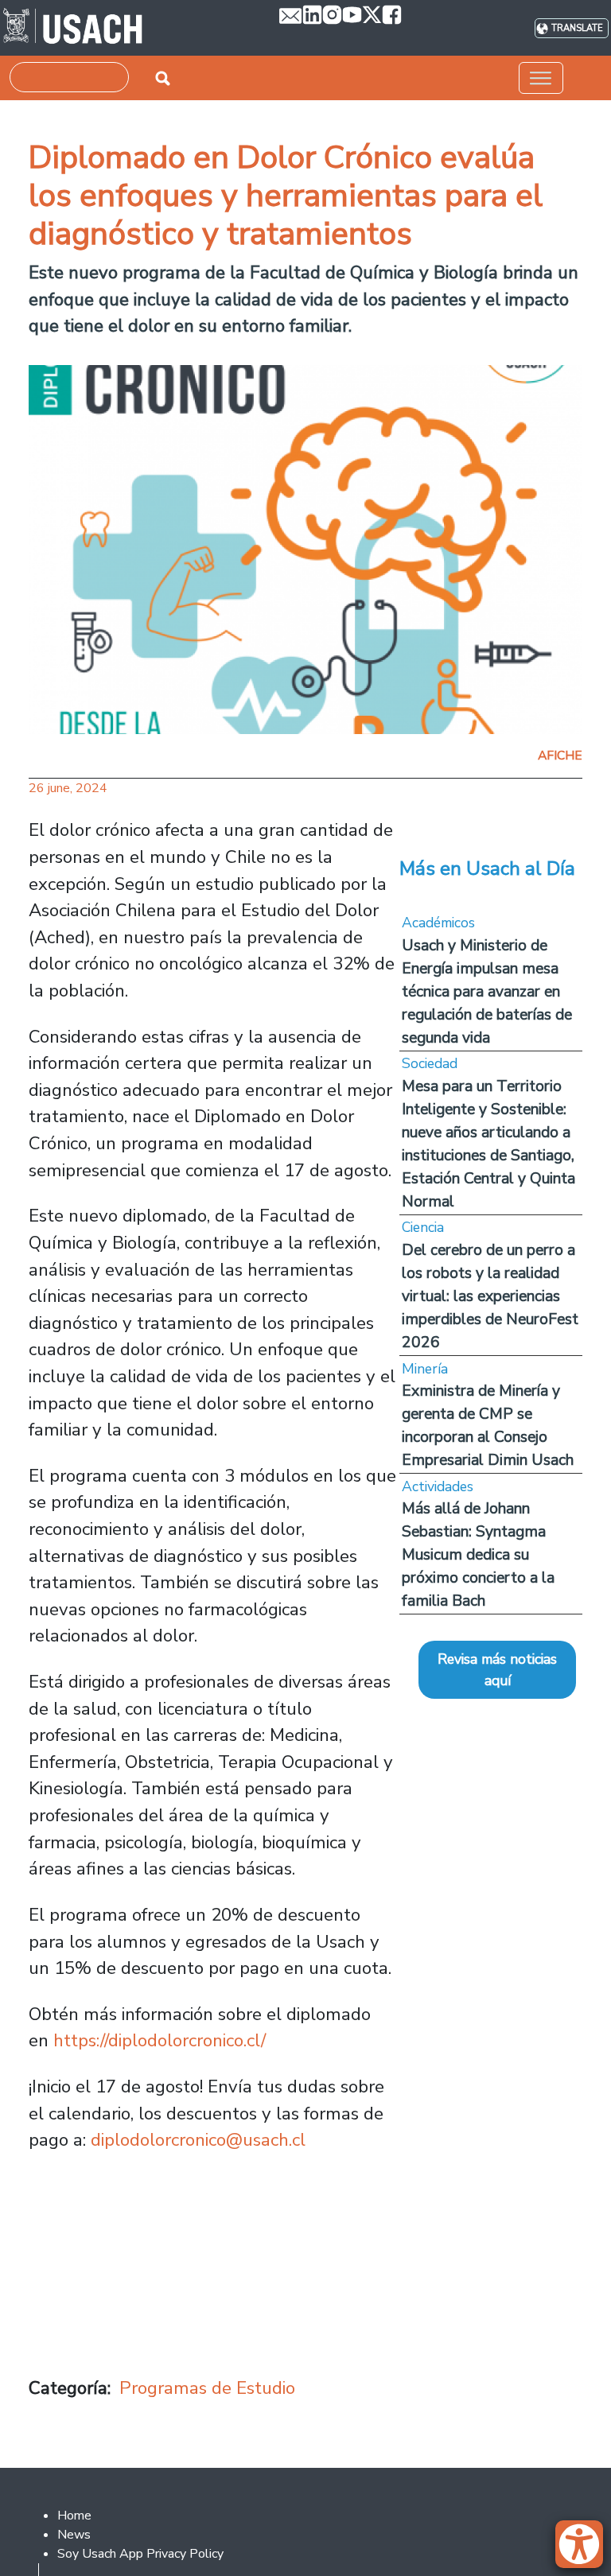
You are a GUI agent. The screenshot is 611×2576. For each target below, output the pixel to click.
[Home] (73, 28)
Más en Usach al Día (487, 868)
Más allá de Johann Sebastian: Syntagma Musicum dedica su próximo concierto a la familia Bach (478, 1554)
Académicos (438, 923)
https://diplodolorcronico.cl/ (160, 2040)
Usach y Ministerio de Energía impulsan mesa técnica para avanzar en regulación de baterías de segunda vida (487, 991)
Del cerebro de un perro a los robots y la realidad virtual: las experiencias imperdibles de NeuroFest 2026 (490, 1296)
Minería (425, 1369)
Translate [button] (577, 28)
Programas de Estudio (207, 2388)
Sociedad (430, 1063)
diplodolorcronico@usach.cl (198, 2140)
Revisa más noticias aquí (497, 1669)
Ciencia (423, 1227)
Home (74, 2516)
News (74, 2535)
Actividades (438, 1486)
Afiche (560, 756)
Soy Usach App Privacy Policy (140, 2554)
